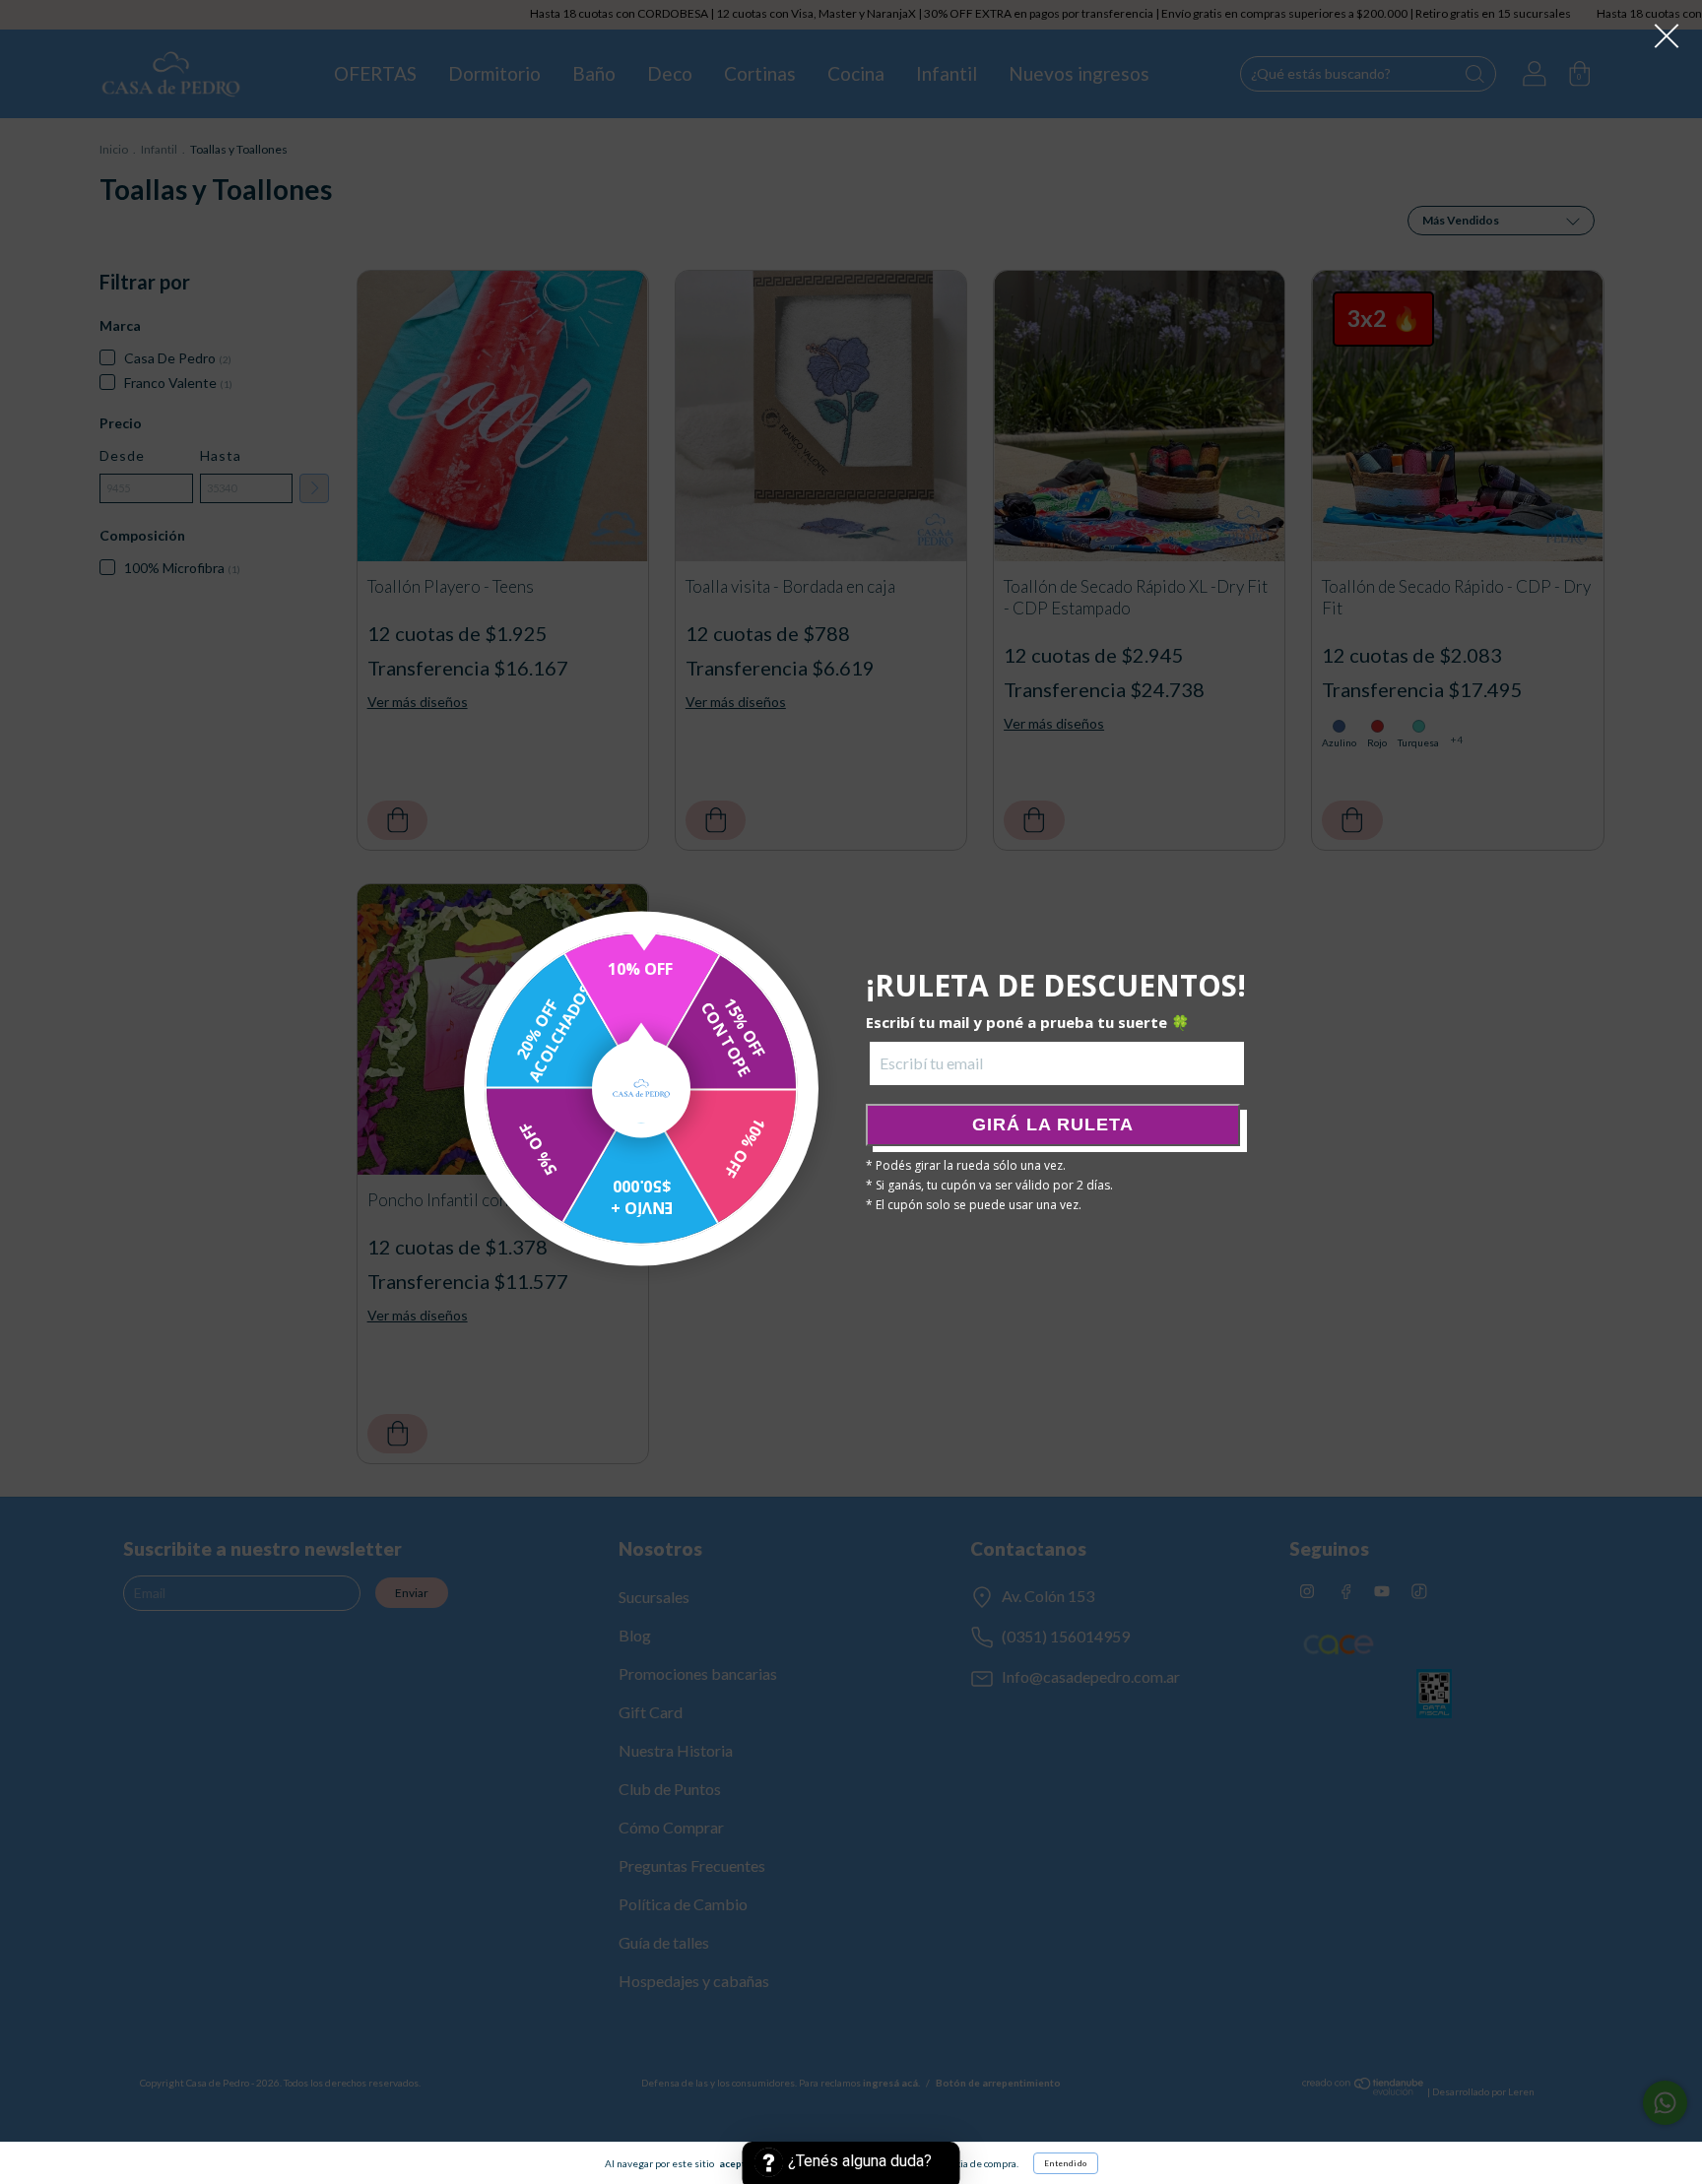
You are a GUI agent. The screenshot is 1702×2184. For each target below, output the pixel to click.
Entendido (1066, 2163)
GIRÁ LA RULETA (1053, 1124)
